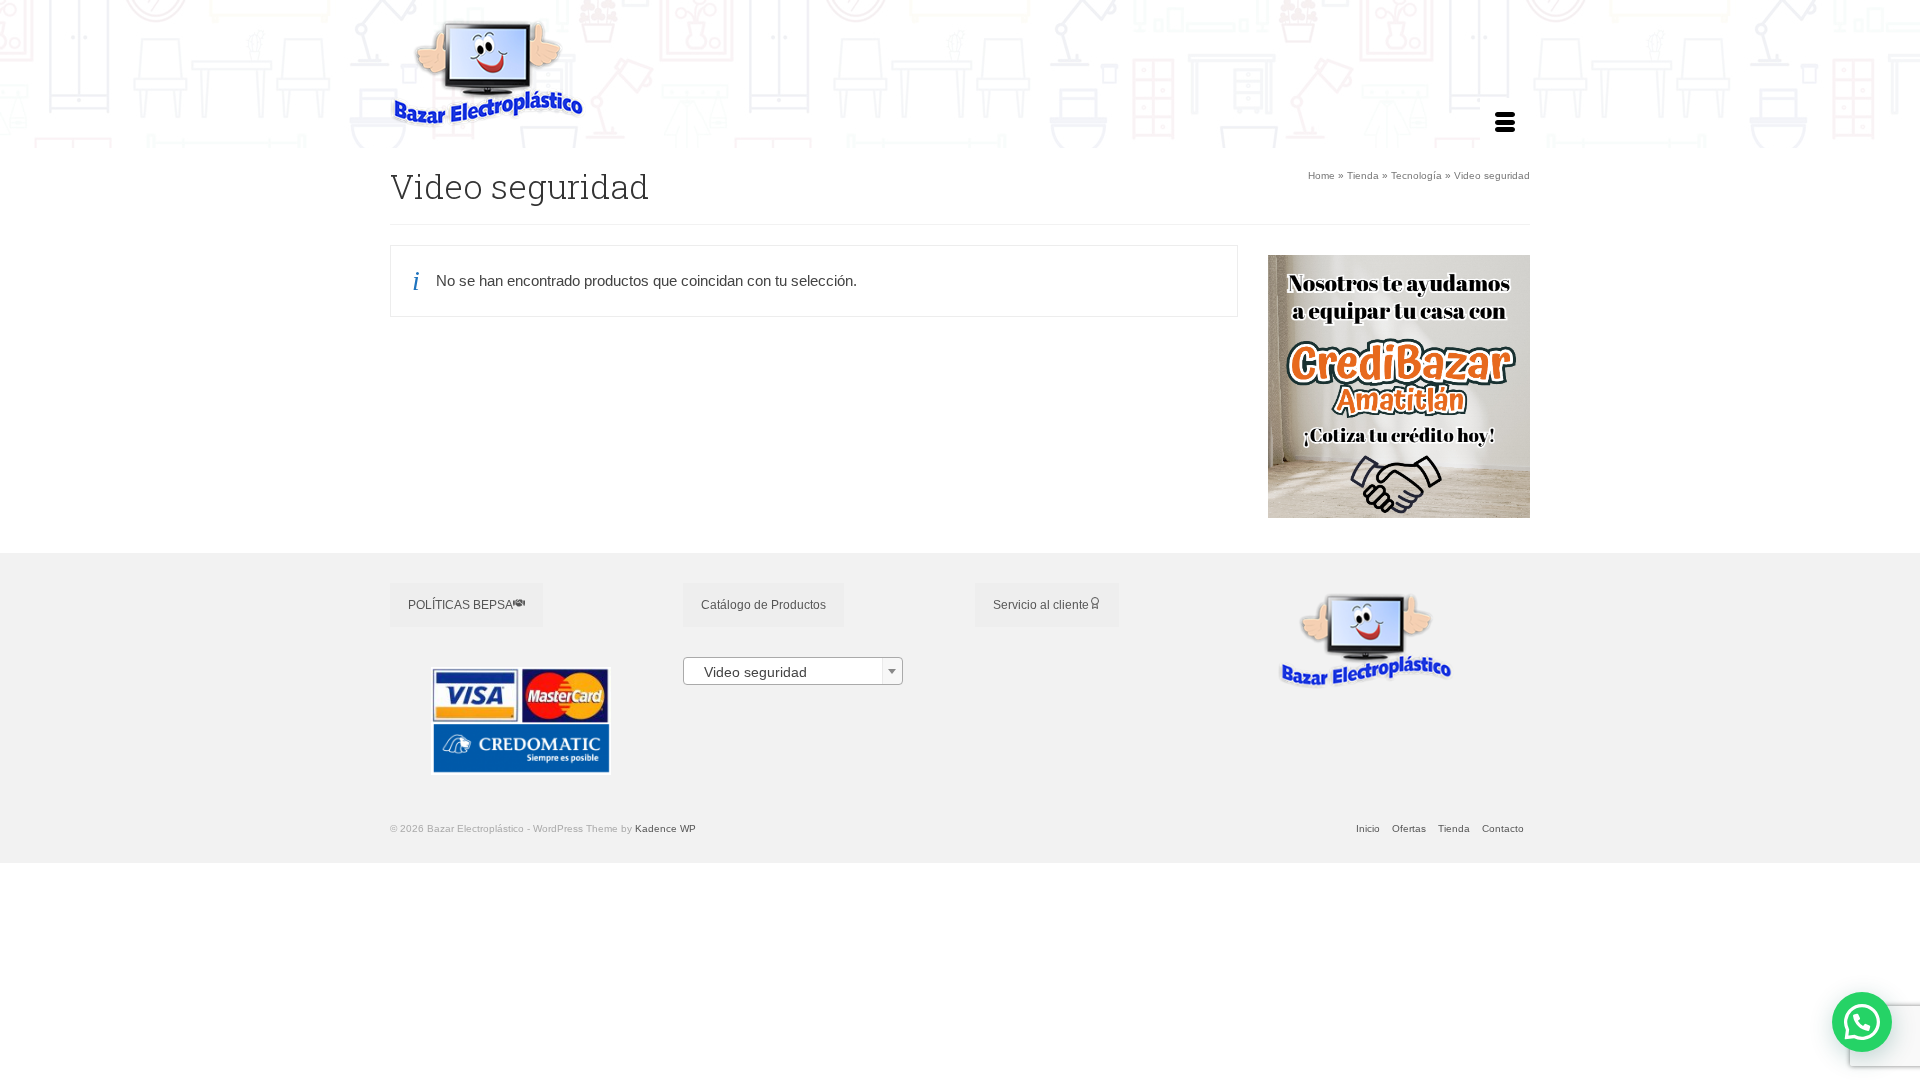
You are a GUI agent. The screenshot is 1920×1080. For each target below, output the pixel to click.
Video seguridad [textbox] (749, 672)
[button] (1862, 1022)
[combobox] (793, 671)
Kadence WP (665, 828)
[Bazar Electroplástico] (570, 74)
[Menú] (1505, 123)
